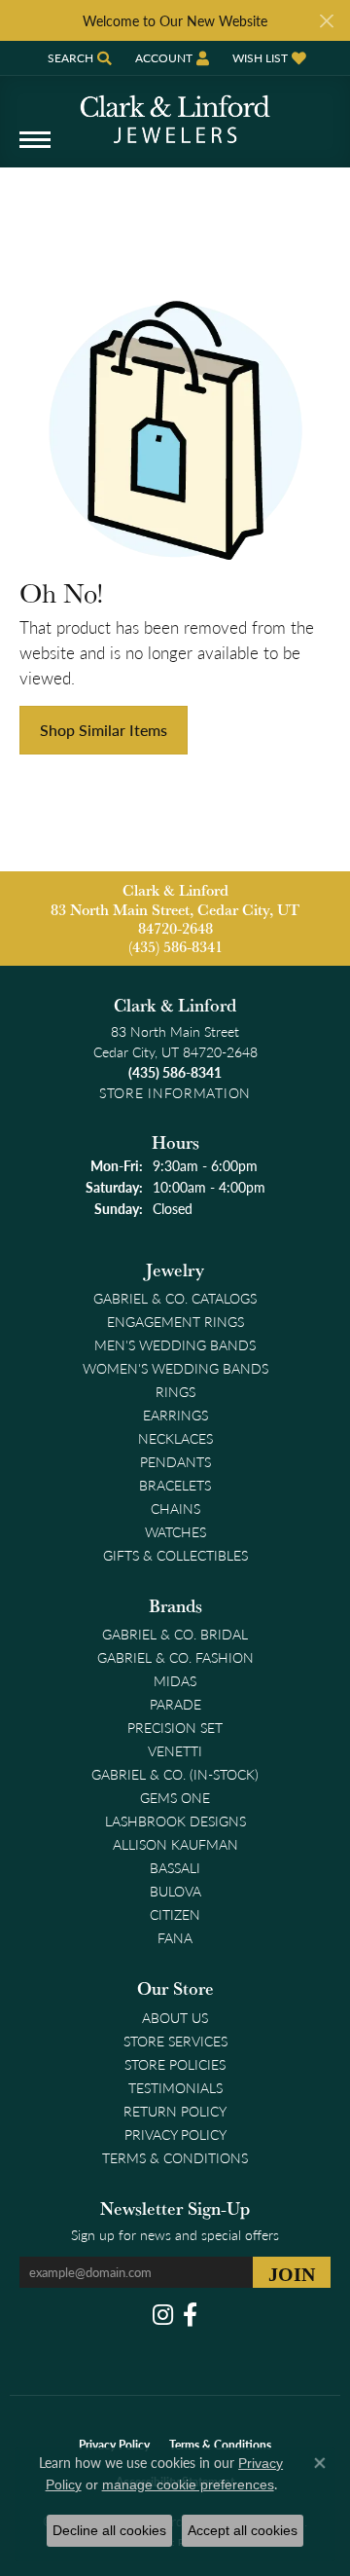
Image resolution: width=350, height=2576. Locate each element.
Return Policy (175, 2111)
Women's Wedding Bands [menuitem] (175, 1368)
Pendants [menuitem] (175, 1461)
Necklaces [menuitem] (175, 1438)
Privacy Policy (175, 2134)
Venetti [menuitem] (175, 1750)
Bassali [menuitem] (175, 1867)
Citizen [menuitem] (175, 1914)
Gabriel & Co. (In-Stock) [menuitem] (175, 1774)
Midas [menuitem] (175, 1680)
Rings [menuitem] (175, 1391)
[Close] (326, 21)
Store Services (175, 2041)
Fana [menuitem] (175, 1937)
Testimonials (175, 2087)
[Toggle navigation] (35, 149)
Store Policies (175, 2064)
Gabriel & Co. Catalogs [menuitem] (175, 1298)
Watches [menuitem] (175, 1531)
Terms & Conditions (175, 2157)
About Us (175, 2017)
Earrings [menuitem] (175, 1415)
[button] (78, 58)
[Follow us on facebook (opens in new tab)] (190, 2315)
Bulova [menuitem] (175, 1891)
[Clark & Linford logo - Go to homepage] (175, 112)
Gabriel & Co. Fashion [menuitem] (175, 1657)
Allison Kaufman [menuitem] (175, 1844)
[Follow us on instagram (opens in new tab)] (163, 2315)
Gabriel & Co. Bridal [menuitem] (175, 1634)
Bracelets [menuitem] (175, 1485)
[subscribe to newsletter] (292, 2272)
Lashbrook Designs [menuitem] (175, 1821)
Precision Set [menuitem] (175, 1727)
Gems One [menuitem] (175, 1797)
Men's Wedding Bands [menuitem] (175, 1344)
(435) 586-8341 (175, 946)
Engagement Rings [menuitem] (175, 1321)
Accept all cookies (243, 2530)
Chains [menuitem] (175, 1508)
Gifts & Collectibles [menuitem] (175, 1555)
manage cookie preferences (188, 2484)
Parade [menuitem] (175, 1704)
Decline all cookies (109, 2530)
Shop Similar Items (104, 730)
